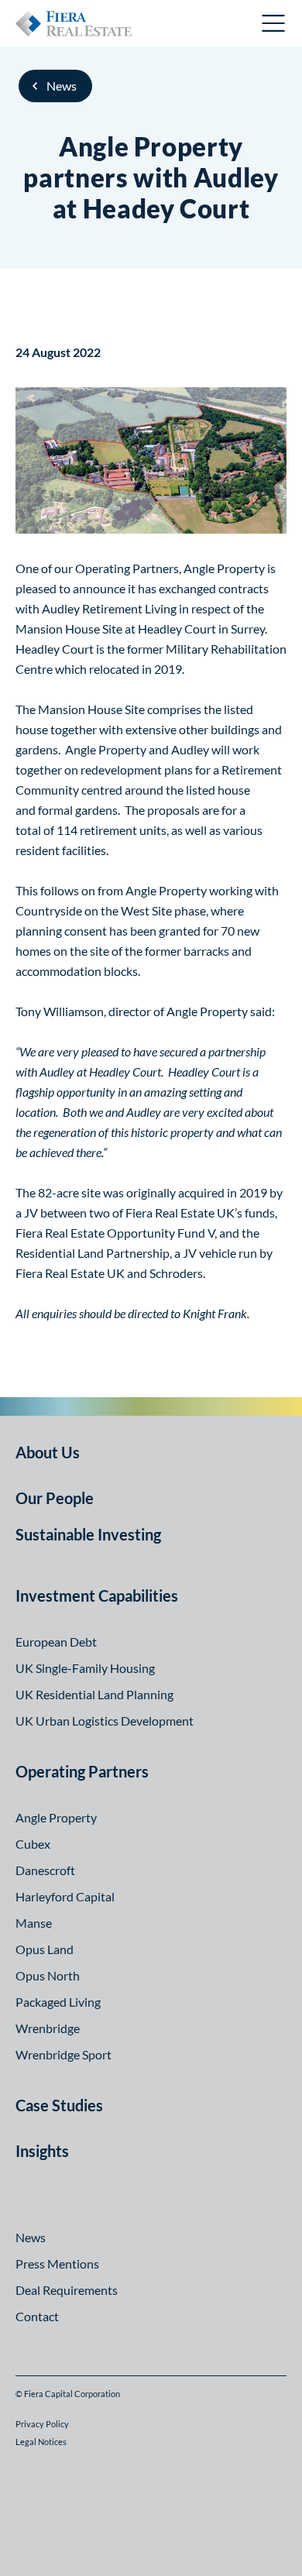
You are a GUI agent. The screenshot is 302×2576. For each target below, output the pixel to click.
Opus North (48, 1975)
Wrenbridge (48, 2028)
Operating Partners (82, 1771)
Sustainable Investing (88, 1534)
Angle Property (56, 1817)
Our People (55, 1498)
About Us (48, 1452)
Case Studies (59, 2105)
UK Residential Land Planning (94, 1694)
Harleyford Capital (65, 1896)
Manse (34, 1923)
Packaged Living (58, 2002)
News (62, 86)
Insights (42, 2151)
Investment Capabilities (97, 1595)
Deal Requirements (67, 2290)
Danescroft (45, 1870)
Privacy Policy (42, 2424)
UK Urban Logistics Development (105, 1721)
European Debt (56, 1642)
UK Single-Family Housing (85, 1668)
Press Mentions (57, 2263)
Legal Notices (41, 2442)
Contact (37, 2316)
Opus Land (45, 1949)
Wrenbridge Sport (63, 2054)
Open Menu (274, 23)
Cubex (33, 1844)
